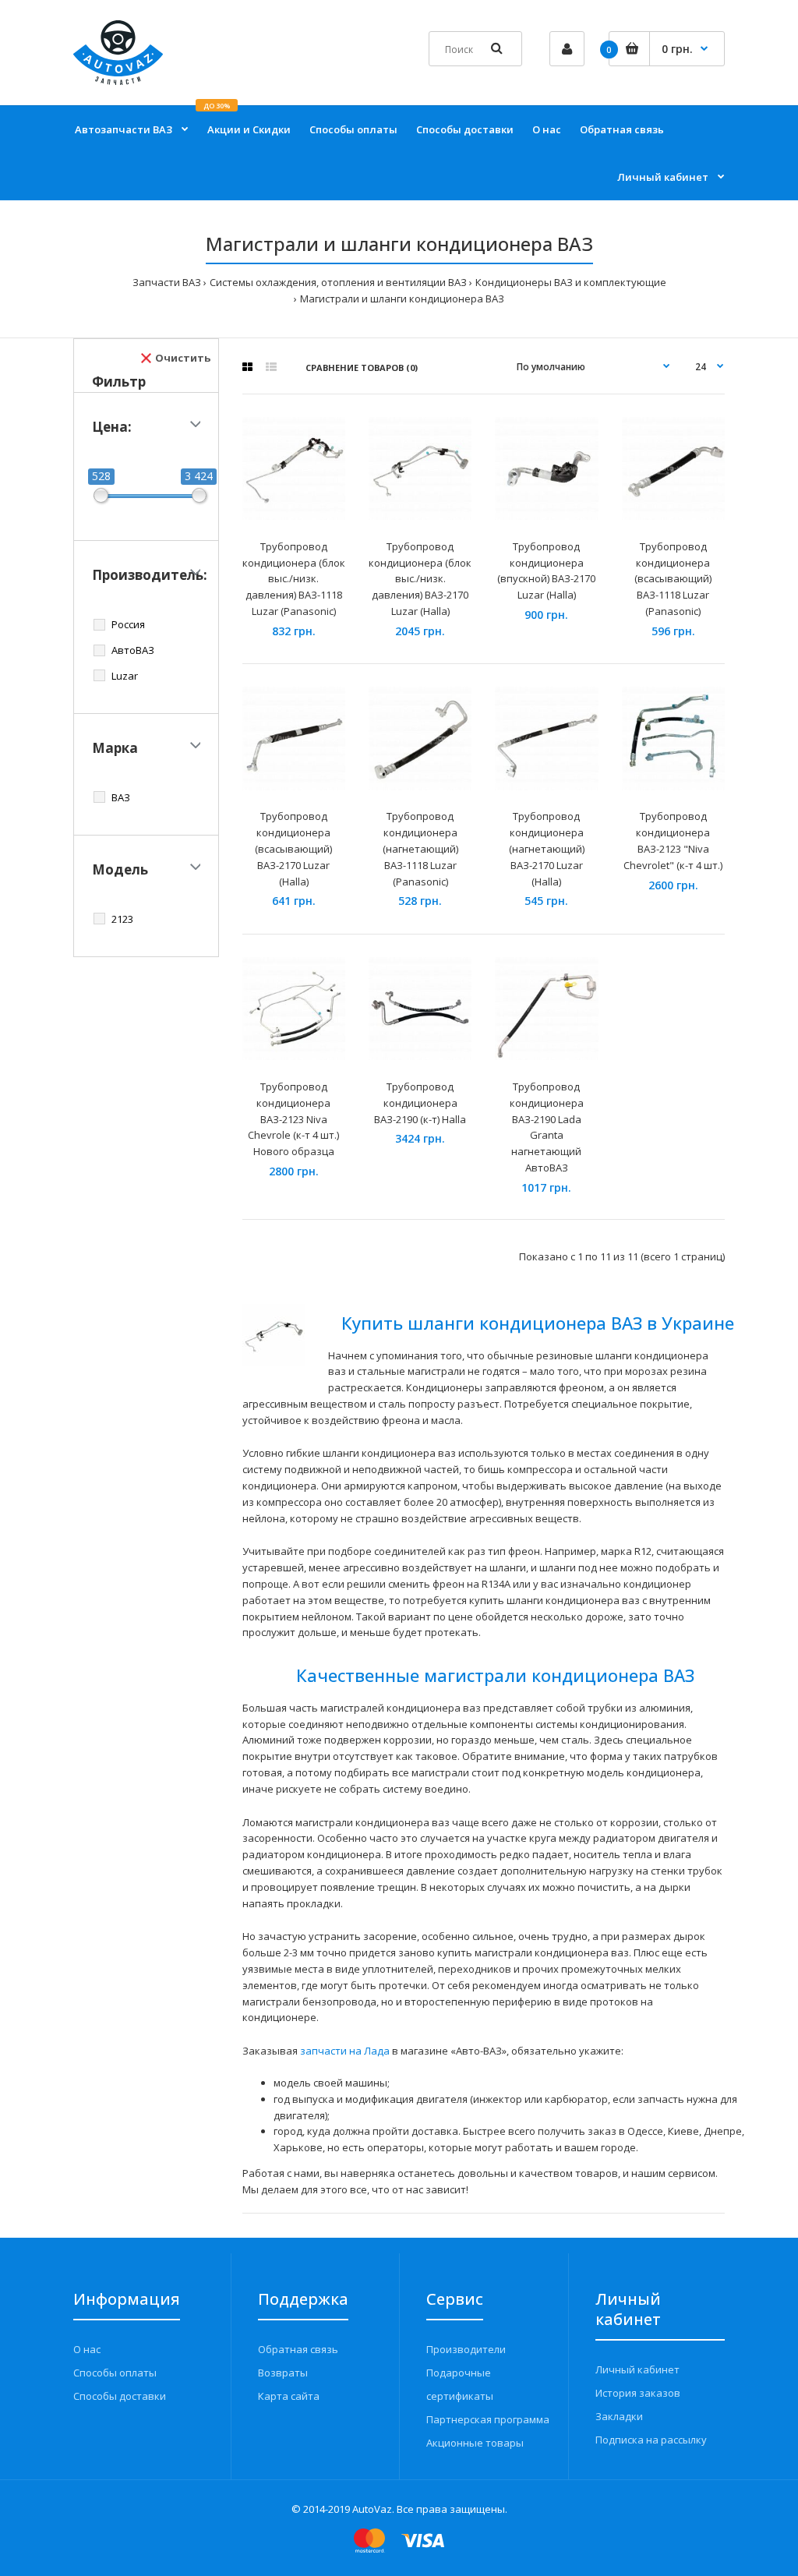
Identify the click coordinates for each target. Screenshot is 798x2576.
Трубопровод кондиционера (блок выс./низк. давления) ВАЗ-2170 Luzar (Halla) (420, 579)
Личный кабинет (637, 2369)
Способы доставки (120, 2396)
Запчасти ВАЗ (167, 282)
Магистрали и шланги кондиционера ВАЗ (402, 299)
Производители (466, 2349)
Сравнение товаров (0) (362, 367)
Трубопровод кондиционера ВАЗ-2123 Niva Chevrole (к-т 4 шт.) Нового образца (293, 1119)
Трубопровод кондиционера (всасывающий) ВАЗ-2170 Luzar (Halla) (293, 848)
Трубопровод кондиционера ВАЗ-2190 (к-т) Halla (420, 1103)
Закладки (619, 2416)
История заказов (638, 2393)
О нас (87, 2349)
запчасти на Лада (345, 2051)
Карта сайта (289, 2396)
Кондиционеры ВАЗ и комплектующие (571, 282)
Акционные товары (475, 2443)
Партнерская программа (488, 2419)
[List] (271, 367)
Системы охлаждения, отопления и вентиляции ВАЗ (338, 282)
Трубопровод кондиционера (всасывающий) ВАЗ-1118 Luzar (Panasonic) (673, 579)
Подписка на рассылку (651, 2440)
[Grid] (247, 367)
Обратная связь (298, 2349)
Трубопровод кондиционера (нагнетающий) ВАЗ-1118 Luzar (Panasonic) (420, 848)
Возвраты (283, 2373)
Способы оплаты (115, 2373)
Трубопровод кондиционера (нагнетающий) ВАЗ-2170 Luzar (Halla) (547, 848)
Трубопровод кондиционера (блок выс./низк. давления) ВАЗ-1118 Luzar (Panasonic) (294, 579)
